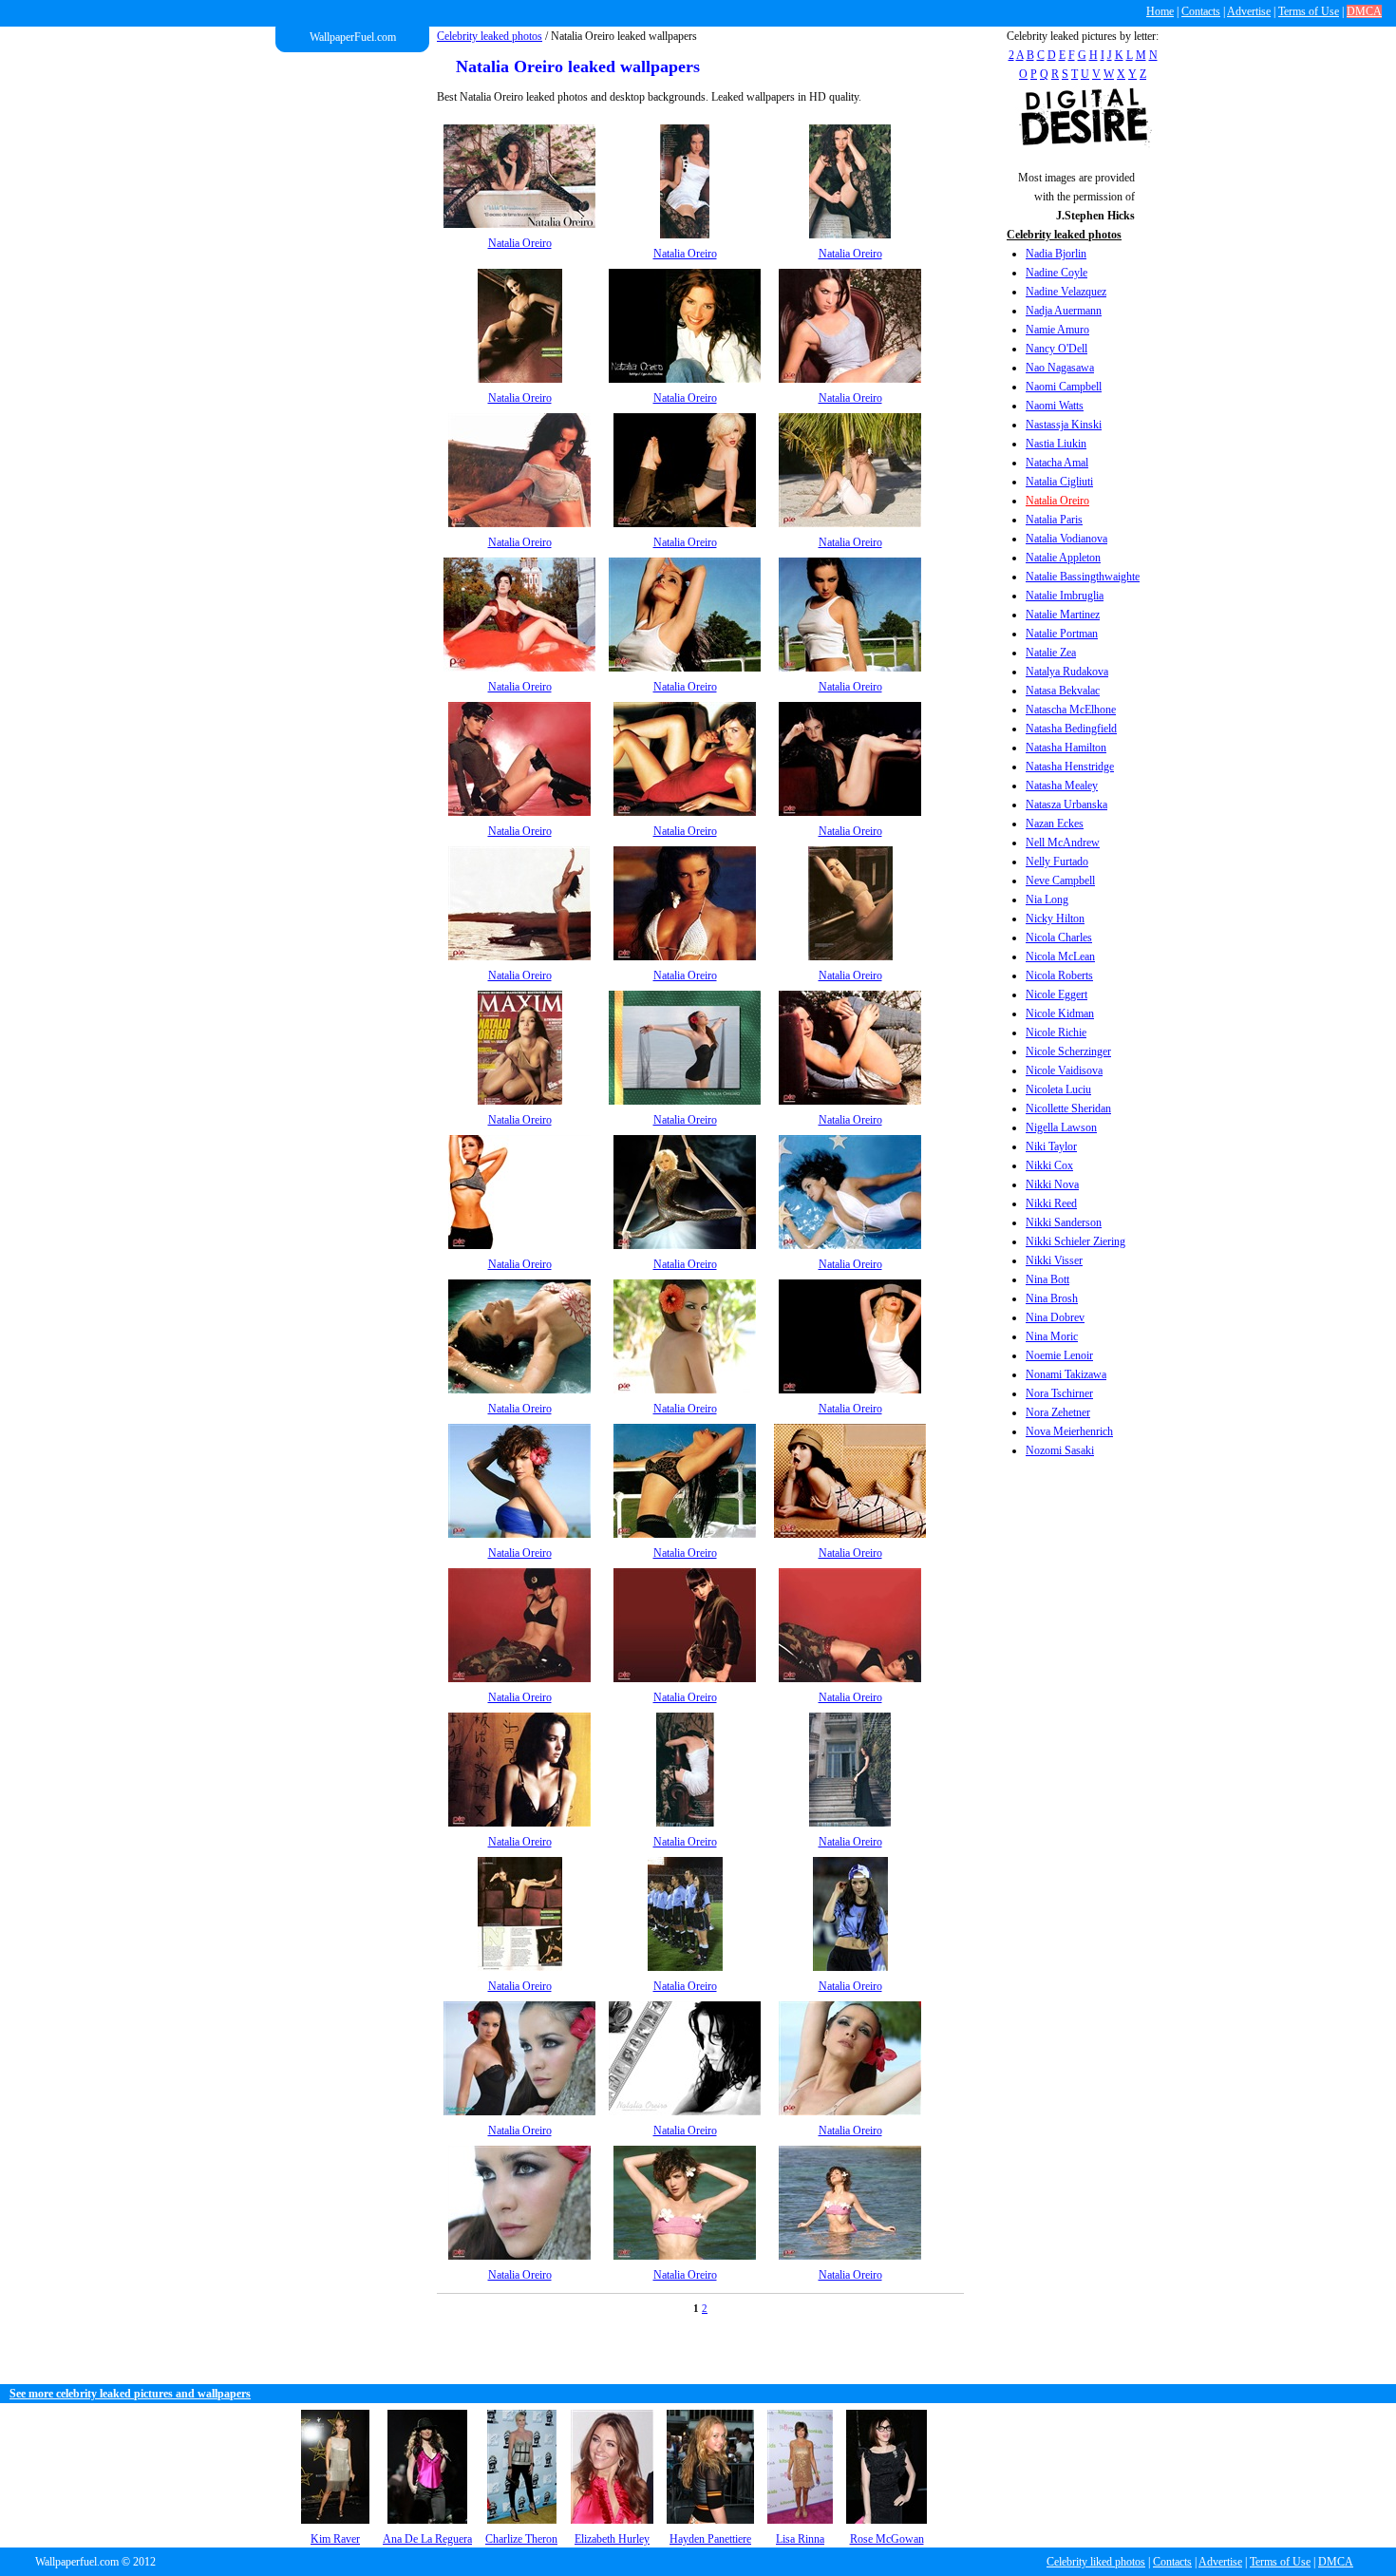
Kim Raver (335, 2539)
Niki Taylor (1051, 1146)
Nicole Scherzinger (1068, 1051)
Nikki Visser (1054, 1260)
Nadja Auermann (1064, 311)
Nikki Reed (1051, 1203)
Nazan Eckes (1055, 824)
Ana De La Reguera (427, 2539)
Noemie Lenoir (1059, 1355)
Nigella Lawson (1061, 1127)
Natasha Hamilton (1066, 748)
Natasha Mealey (1062, 786)
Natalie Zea (1051, 653)
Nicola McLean (1060, 957)
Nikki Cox (1049, 1165)
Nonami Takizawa (1066, 1374)
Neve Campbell (1060, 881)
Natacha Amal (1057, 463)
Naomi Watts (1055, 406)
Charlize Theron (521, 2539)
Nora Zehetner (1058, 1412)
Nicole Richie (1056, 1032)
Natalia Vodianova (1066, 539)
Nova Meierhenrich (1069, 1431)
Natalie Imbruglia (1065, 596)
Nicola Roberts (1059, 975)
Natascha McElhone (1071, 710)
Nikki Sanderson (1064, 1222)
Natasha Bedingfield (1071, 729)
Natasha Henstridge (1070, 767)
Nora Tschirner (1059, 1393)
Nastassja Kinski (1064, 425)
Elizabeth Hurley (612, 2539)
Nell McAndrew (1063, 843)
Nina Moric (1052, 1336)
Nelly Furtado (1057, 862)
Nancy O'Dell (1056, 349)
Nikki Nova (1052, 1184)
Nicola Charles (1059, 938)
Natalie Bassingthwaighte (1083, 577)
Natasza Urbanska (1066, 805)
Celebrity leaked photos (490, 36)
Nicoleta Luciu (1058, 1089)
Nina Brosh (1052, 1298)
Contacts (1201, 11)
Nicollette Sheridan (1068, 1108)
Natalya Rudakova (1067, 672)
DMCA (1364, 11)
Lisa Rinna (800, 2539)
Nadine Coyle (1056, 273)
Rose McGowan (887, 2539)
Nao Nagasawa (1060, 368)
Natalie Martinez (1063, 615)
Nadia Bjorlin (1056, 254)
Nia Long (1047, 900)
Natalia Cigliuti (1059, 482)
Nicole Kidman (1060, 1013)
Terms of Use (1309, 11)
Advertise (1249, 11)
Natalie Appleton (1063, 558)
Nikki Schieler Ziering (1075, 1241)
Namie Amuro (1057, 330)
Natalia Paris (1054, 520)
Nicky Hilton (1055, 919)
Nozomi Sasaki (1060, 1450)
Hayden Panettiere (710, 2539)
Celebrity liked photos (1096, 2562)
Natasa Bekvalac (1063, 691)
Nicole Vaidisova (1064, 1070)
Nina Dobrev (1055, 1317)
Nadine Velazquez (1066, 292)
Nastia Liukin (1056, 444)
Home (1160, 11)
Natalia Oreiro (1057, 501)
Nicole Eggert (1056, 994)
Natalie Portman (1062, 634)
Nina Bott (1047, 1279)
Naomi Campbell (1064, 387)
